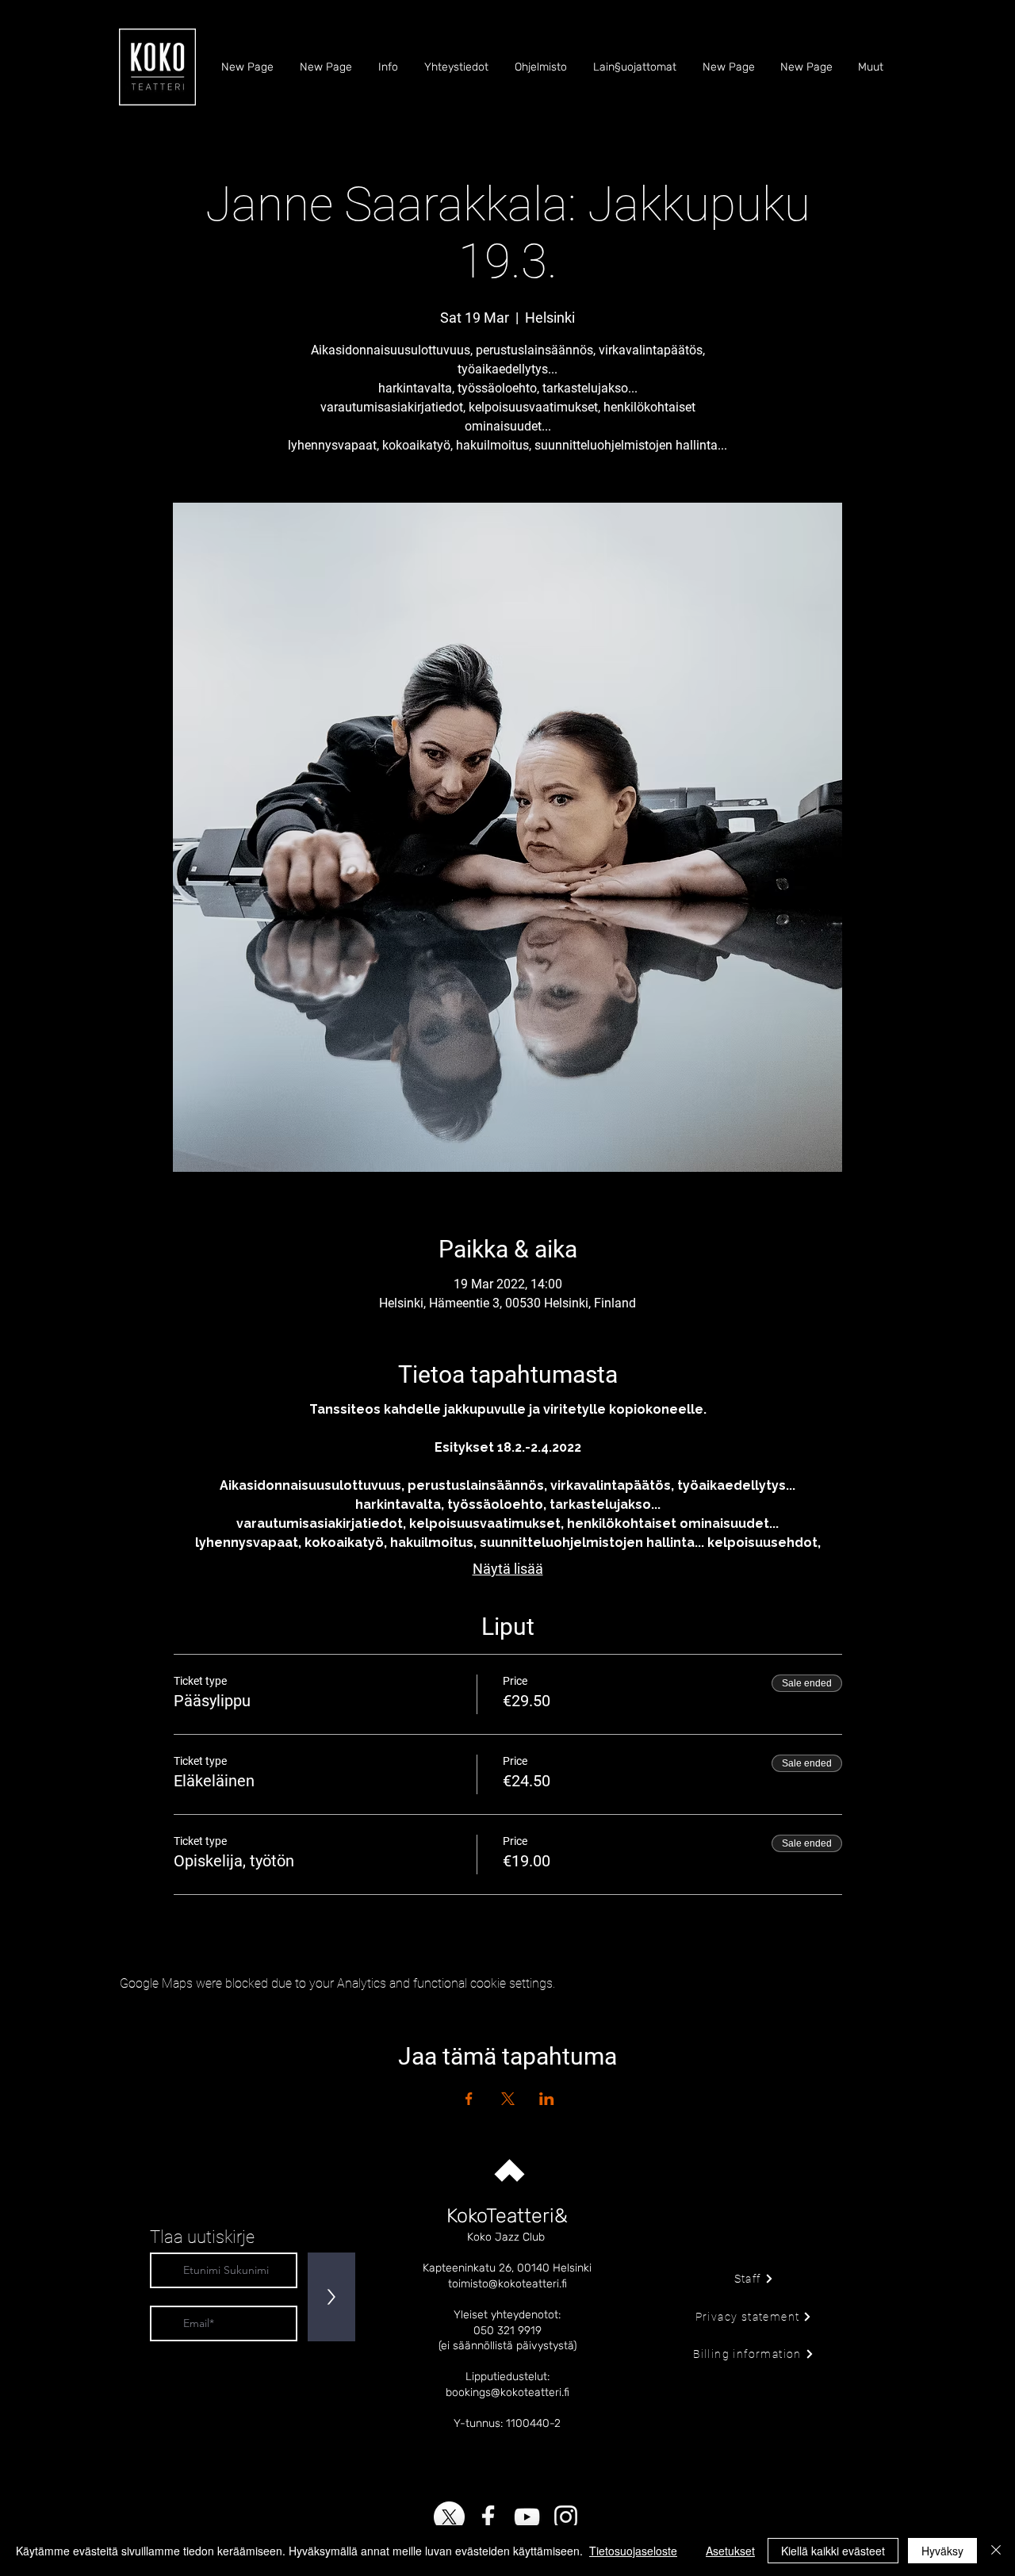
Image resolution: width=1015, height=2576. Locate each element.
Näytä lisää (508, 1569)
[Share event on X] (508, 2099)
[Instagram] (566, 2517)
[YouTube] (527, 2517)
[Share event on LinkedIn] (547, 2099)
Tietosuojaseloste (633, 2551)
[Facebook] (488, 2517)
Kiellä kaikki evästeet (833, 2551)
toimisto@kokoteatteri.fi (507, 2284)
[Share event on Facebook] (469, 2099)
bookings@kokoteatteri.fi (507, 2392)
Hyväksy (942, 2551)
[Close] (996, 2551)
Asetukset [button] (730, 2551)
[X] (449, 2517)
